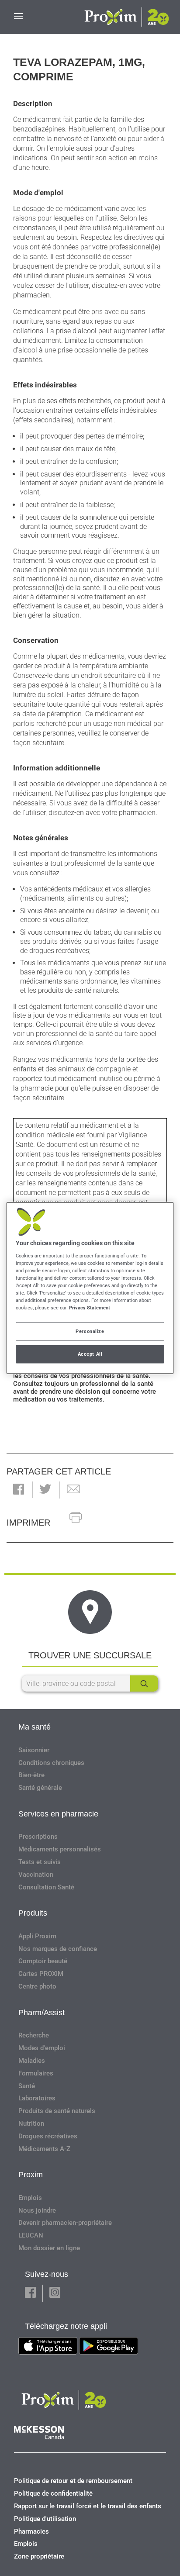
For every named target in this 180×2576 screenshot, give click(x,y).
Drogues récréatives (48, 2136)
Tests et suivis (40, 1862)
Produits (33, 1913)
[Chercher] (144, 1683)
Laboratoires (37, 2098)
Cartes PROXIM (41, 1974)
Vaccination (36, 1875)
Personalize (90, 1331)
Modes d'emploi (42, 2048)
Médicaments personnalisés (60, 1849)
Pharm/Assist (42, 2013)
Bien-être (31, 1775)
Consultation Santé (46, 1887)
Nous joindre (37, 2210)
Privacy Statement (90, 1308)
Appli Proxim (37, 1936)
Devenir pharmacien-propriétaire (65, 2223)
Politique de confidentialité (53, 2493)
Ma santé (35, 1727)
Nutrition (31, 2124)
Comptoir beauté (43, 1961)
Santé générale (40, 1788)
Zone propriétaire (39, 2556)
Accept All (90, 1354)
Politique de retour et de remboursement (73, 2481)
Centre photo (37, 1986)
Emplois (30, 2198)
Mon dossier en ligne (49, 2248)
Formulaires (36, 2073)
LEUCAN (31, 2235)
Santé (27, 2086)
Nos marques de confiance (58, 1949)
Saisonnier (34, 1750)
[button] (19, 1490)
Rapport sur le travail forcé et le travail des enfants (88, 2506)
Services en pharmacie (58, 1814)
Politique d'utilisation (45, 2519)
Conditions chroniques (51, 1763)
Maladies (32, 2061)
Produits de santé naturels (57, 2111)
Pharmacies (31, 2531)
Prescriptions (38, 1837)
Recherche (34, 2035)
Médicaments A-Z (44, 2149)
